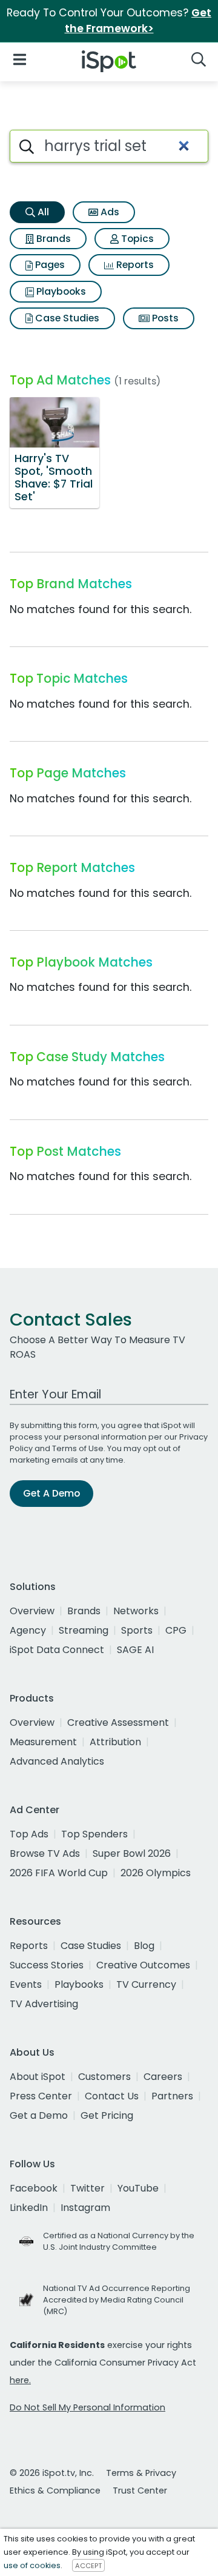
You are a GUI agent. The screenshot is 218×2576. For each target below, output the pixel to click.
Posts (164, 318)
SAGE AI (135, 1650)
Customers (104, 2077)
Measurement (43, 1742)
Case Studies (66, 318)
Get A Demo (51, 1493)
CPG (176, 1630)
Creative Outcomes (143, 1965)
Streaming (84, 1630)
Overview (32, 1611)
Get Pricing (107, 2115)
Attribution (115, 1742)
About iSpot (38, 2077)
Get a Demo (39, 2115)
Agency (28, 1630)
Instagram (85, 2208)
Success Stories (47, 1965)
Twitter (88, 2188)
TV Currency (146, 1984)
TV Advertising (44, 2004)
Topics (136, 239)
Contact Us (112, 2096)
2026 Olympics (156, 1873)
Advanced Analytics (57, 1761)
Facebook (34, 2188)
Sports (137, 1630)
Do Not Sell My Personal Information (88, 2407)
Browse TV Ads (45, 1853)
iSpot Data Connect (57, 1650)
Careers (163, 2077)
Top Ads (29, 1834)
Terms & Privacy (141, 2473)
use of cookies (32, 2565)
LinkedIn (29, 2208)
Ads (109, 212)
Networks (136, 1611)
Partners (172, 2096)
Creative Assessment (118, 1722)
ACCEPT (88, 2566)
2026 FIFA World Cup (59, 1873)
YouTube (138, 2188)
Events (26, 1984)
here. (20, 2380)
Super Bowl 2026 (132, 1853)
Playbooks (60, 291)
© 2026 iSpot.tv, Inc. (52, 2473)
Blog (144, 1946)
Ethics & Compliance (55, 2490)
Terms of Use (78, 1448)
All (42, 212)
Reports (134, 265)
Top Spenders (94, 1834)
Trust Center (140, 2490)
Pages (49, 265)
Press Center (41, 2096)
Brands (52, 239)
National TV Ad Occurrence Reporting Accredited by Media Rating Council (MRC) (117, 2300)
